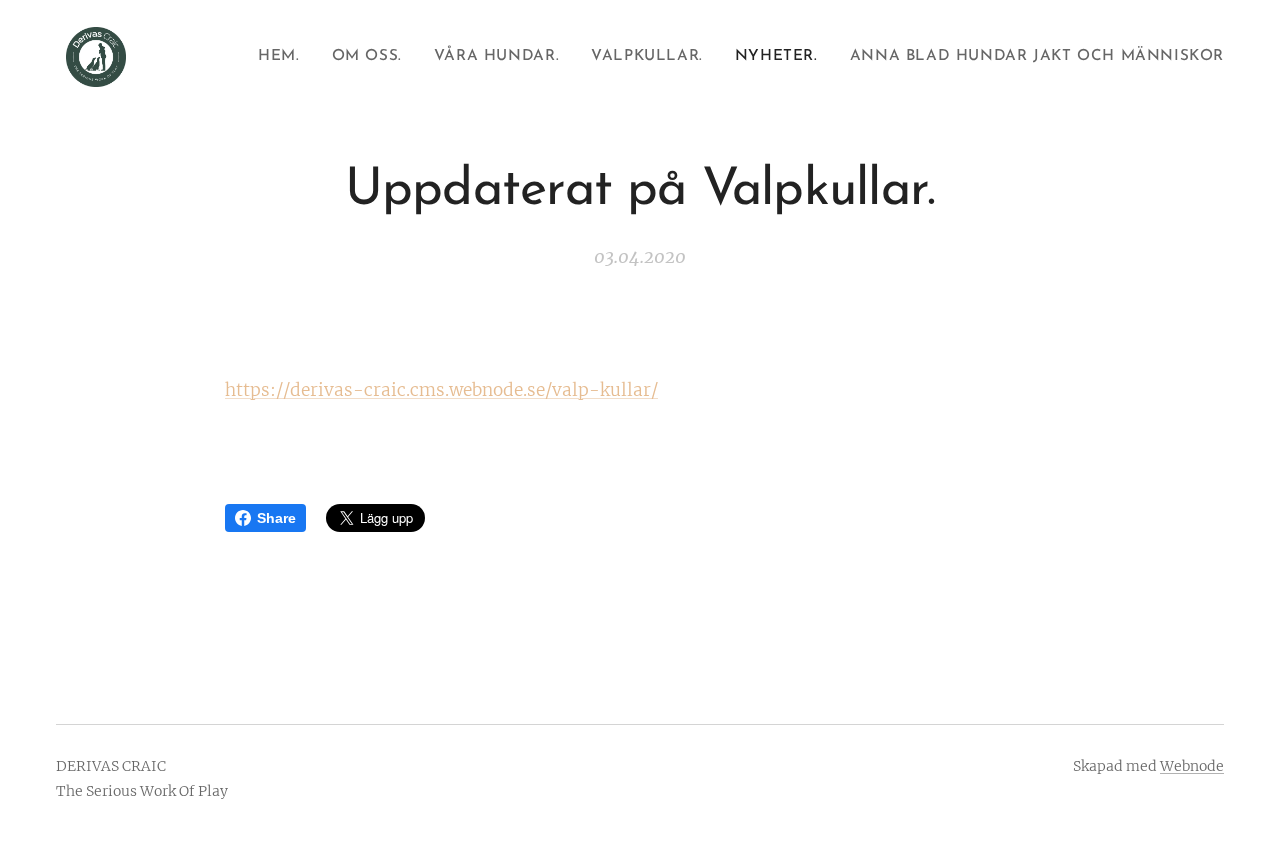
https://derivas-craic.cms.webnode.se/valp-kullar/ (441, 390)
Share (276, 518)
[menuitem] (284, 57)
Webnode (1192, 766)
